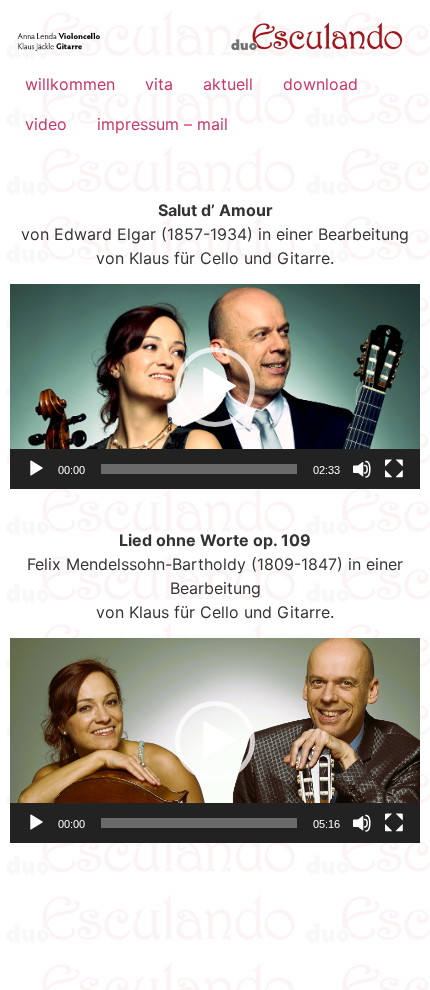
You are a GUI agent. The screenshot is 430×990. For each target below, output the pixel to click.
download (320, 84)
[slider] (199, 469)
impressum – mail (162, 124)
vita (159, 84)
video (46, 124)
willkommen (70, 84)
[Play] (36, 469)
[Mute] (362, 469)
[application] (215, 386)
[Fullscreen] (394, 469)
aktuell (228, 84)
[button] (215, 387)
